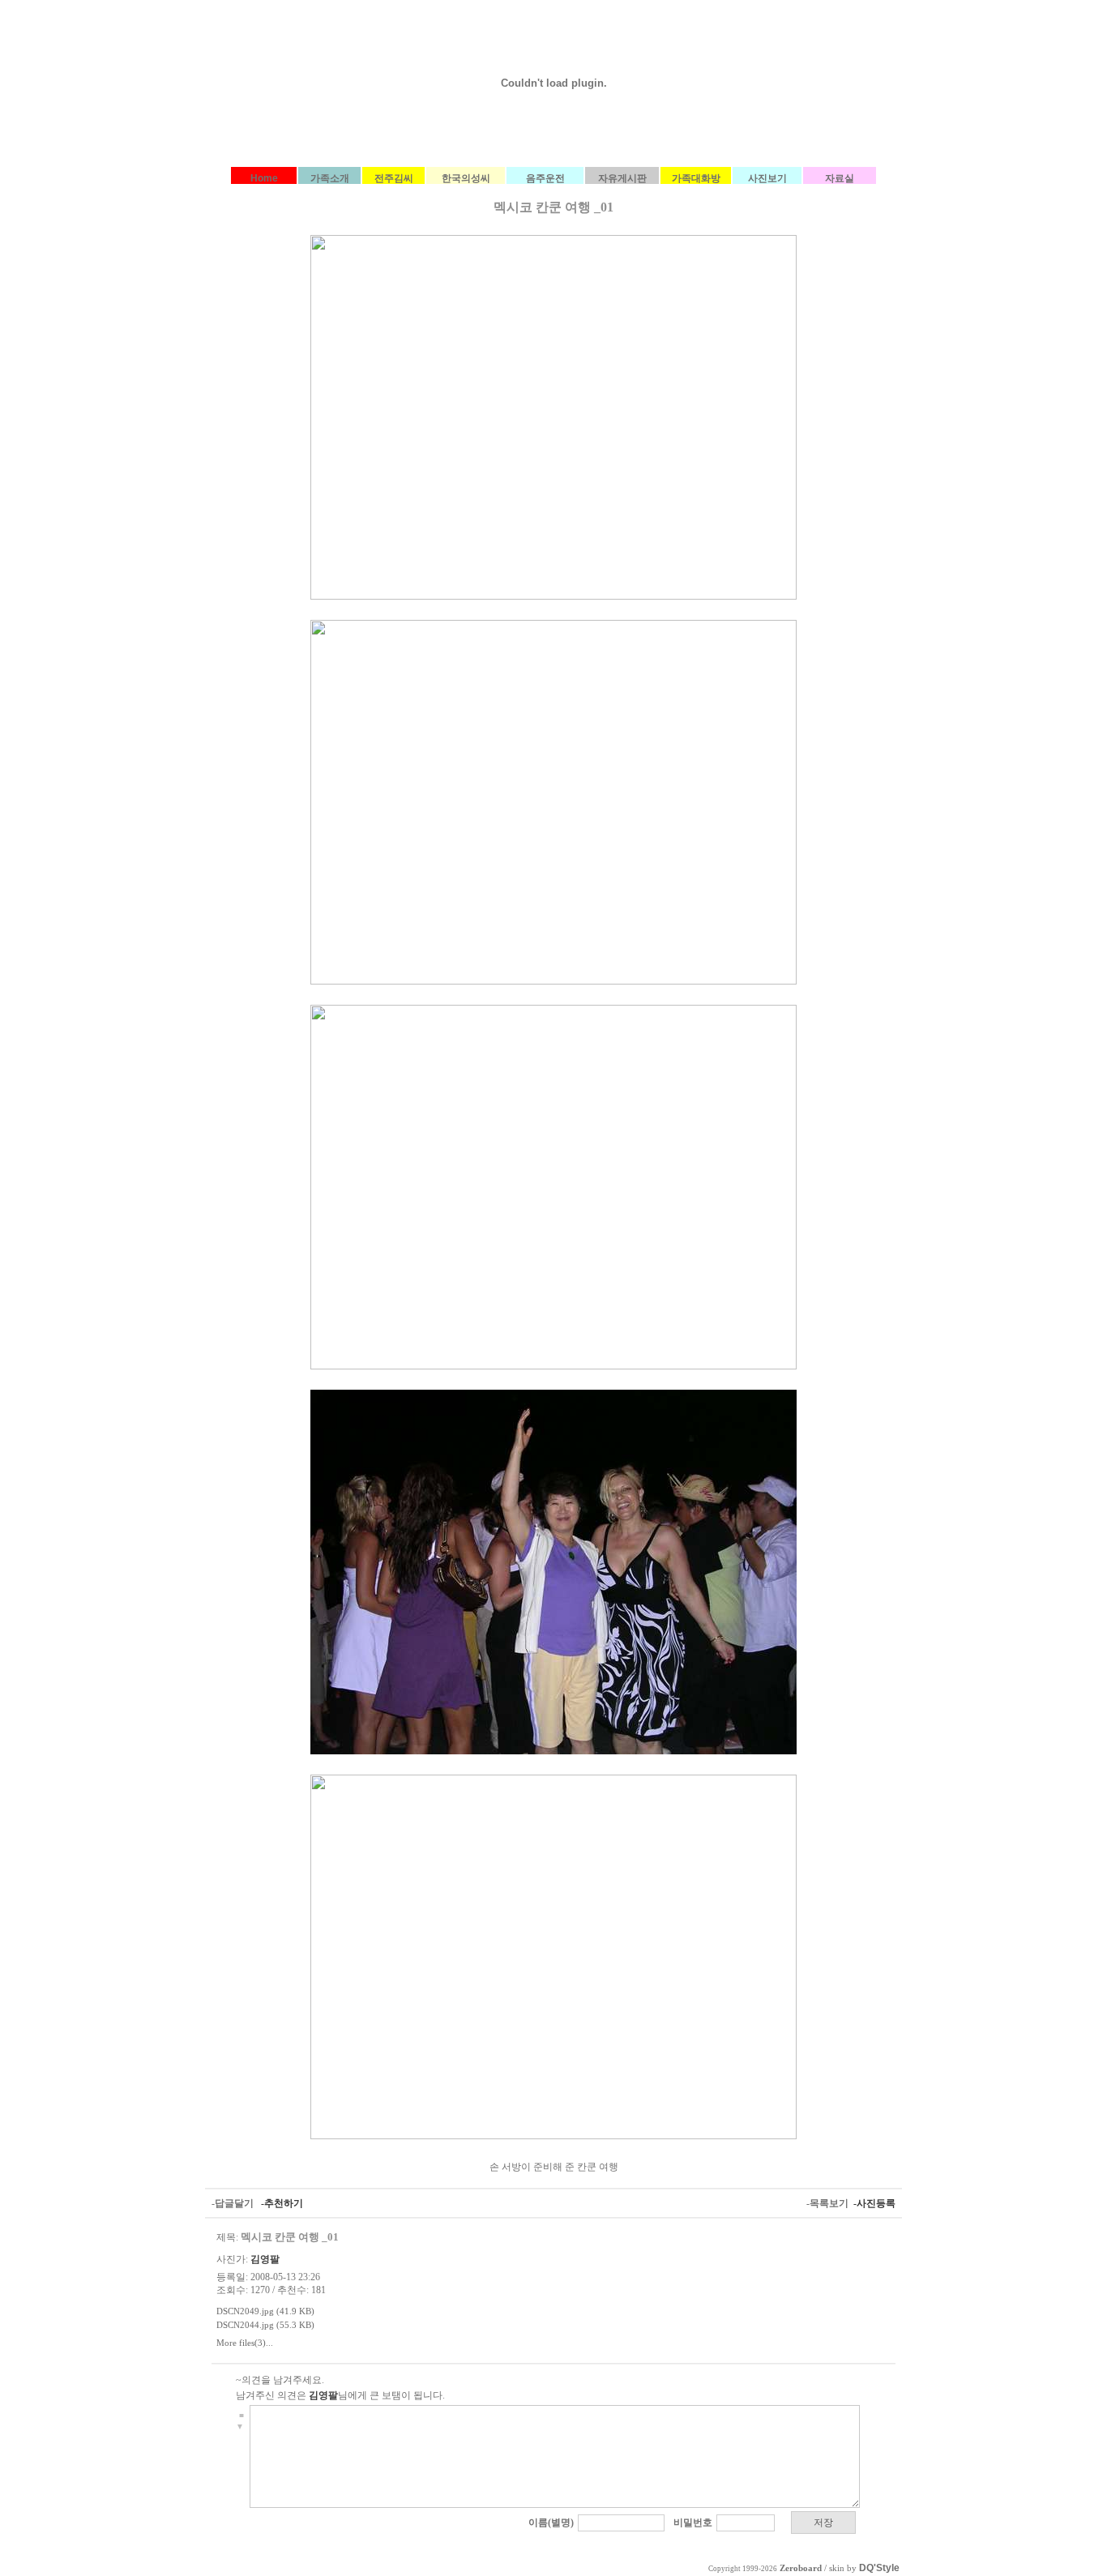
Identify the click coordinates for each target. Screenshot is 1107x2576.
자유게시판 (622, 178)
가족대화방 (696, 178)
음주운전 (545, 178)
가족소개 (330, 178)
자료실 (840, 178)
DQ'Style (879, 2568)
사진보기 (767, 178)
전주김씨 (394, 178)
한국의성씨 (466, 178)
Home (264, 178)
